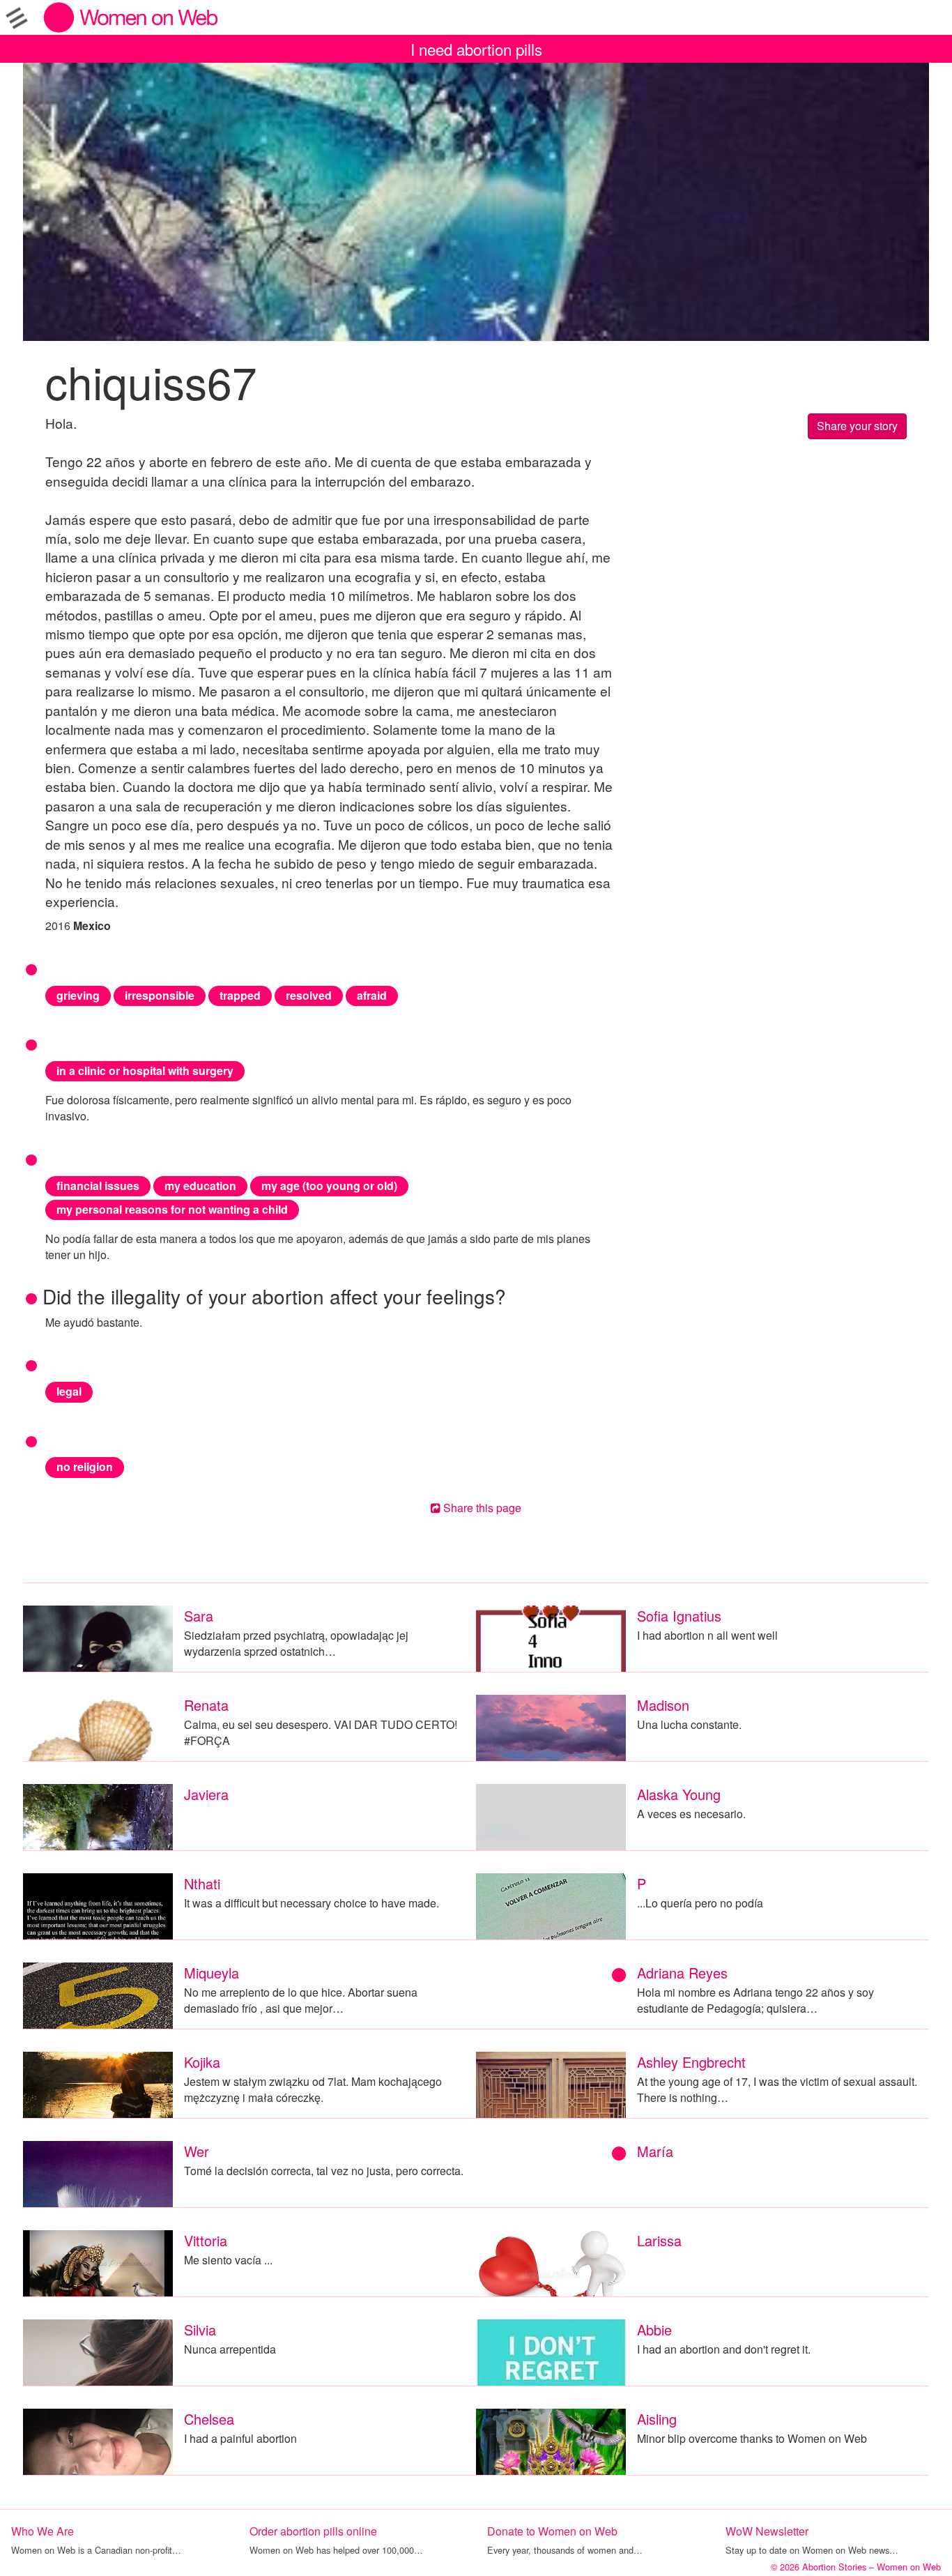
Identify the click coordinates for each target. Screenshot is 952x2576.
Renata (206, 1705)
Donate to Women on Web (552, 2531)
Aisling (657, 2419)
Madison (663, 1705)
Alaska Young (679, 1794)
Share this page (481, 1508)
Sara (199, 1616)
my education (200, 1186)
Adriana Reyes (682, 1973)
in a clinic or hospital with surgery (145, 1070)
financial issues (98, 1186)
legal (69, 1391)
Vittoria (206, 2240)
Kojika (202, 2062)
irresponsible (160, 995)
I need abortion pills (476, 49)
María (655, 2151)
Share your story (857, 426)
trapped (240, 995)
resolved (309, 995)
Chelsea (209, 2419)
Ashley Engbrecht (691, 2062)
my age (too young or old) (329, 1186)
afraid (372, 995)
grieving (78, 995)
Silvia (200, 2330)
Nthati (202, 1883)
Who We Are (43, 2531)
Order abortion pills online (313, 2531)
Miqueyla (212, 1973)
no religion (85, 1466)
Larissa (659, 2240)
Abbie (654, 2330)
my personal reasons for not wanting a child (172, 1209)
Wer (197, 2151)
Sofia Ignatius (679, 1616)
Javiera (206, 1794)
